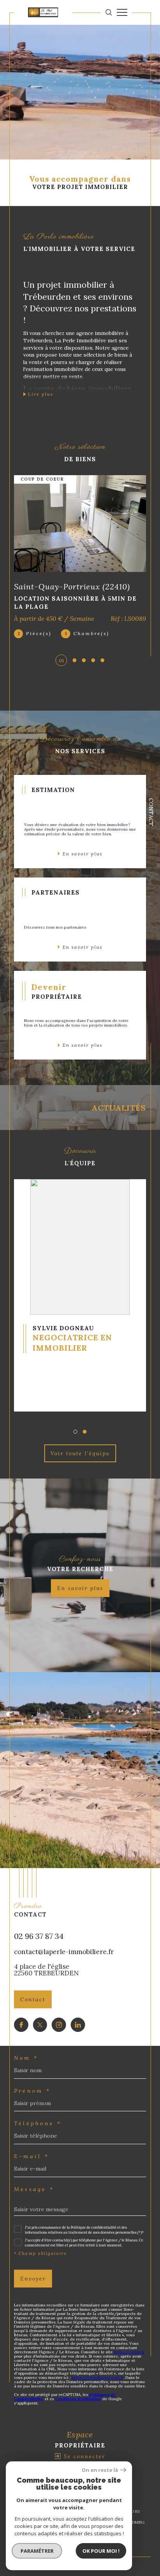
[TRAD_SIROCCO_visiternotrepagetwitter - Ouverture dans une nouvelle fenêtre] (40, 2025)
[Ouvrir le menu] (122, 12)
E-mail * (31, 2156)
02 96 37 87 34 (39, 1936)
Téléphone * (38, 2123)
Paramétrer (37, 2551)
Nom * (26, 2058)
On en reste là (100, 2470)
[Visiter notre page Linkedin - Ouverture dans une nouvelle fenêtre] (78, 2025)
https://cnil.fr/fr (129, 2352)
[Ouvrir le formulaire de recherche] (109, 12)
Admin (136, 2522)
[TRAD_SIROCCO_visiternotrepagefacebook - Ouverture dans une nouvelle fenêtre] (21, 2025)
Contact (151, 812)
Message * (34, 2189)
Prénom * (32, 2091)
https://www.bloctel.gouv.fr (98, 2378)
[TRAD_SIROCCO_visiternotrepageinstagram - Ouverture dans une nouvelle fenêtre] (59, 2025)
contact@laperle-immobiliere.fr (64, 1952)
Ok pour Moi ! (101, 2551)
